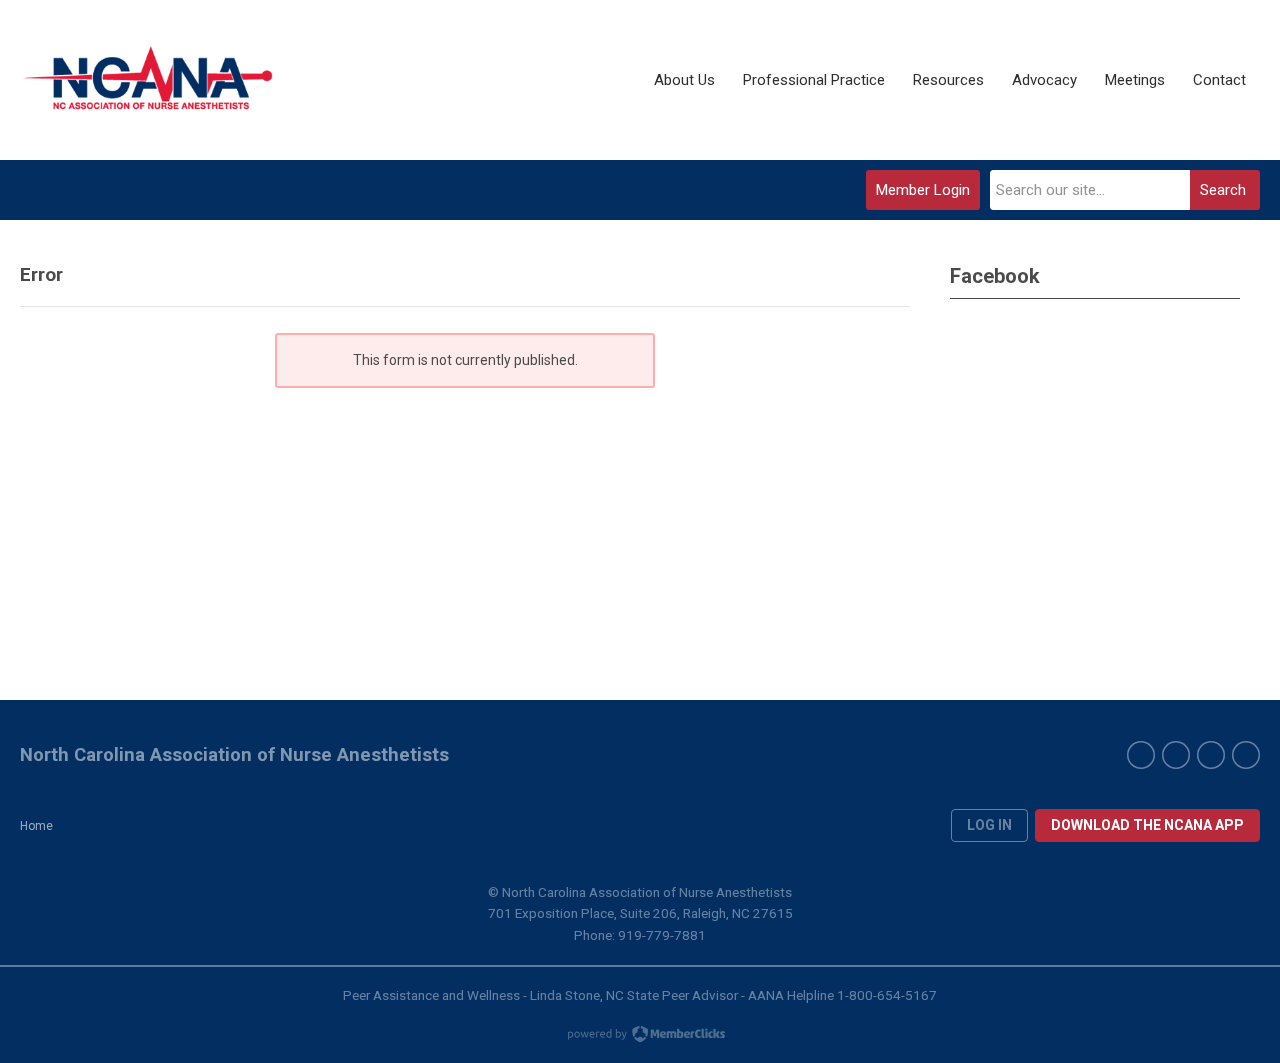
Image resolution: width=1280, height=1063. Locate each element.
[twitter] (1176, 755)
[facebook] (1141, 755)
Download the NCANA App (1147, 825)
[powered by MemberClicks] (640, 1036)
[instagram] (1246, 755)
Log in (989, 825)
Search (1223, 190)
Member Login (923, 190)
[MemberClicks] (150, 80)
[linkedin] (1211, 755)
